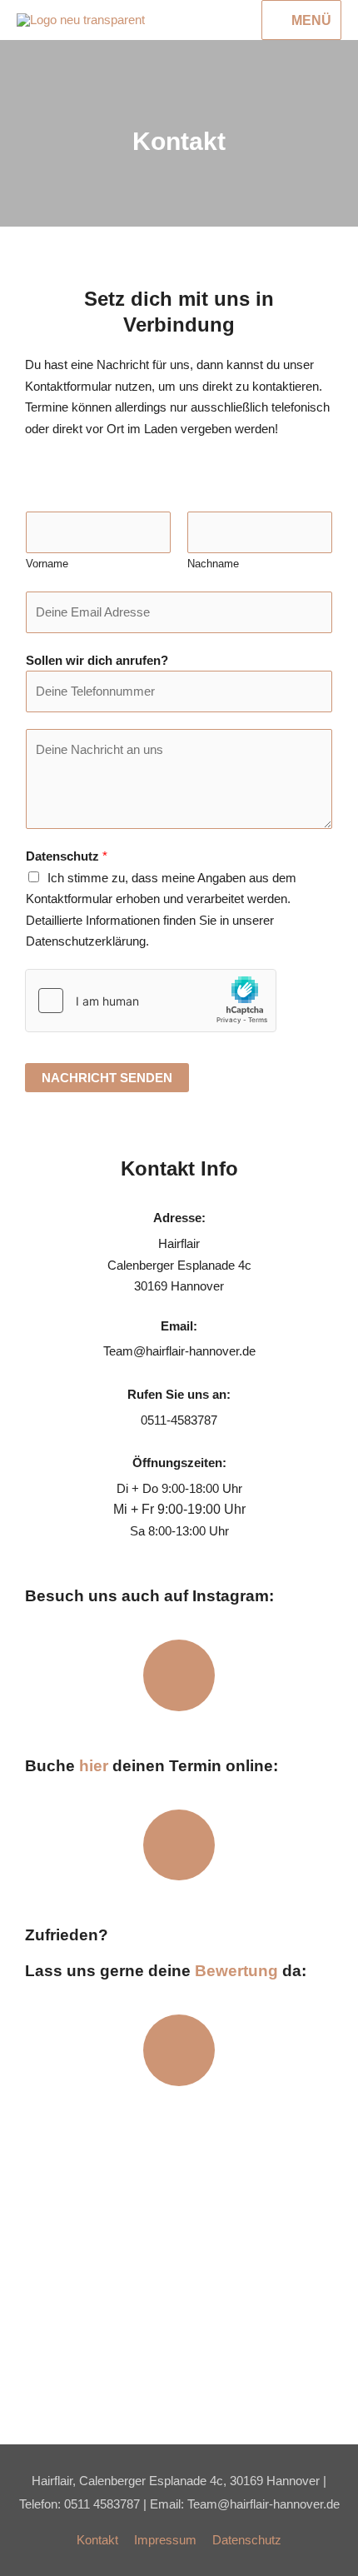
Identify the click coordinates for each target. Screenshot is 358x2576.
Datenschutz (67, 856)
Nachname (213, 564)
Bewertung (236, 1971)
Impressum (165, 2540)
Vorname (47, 564)
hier (94, 1766)
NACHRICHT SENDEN (107, 1078)
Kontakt (97, 2540)
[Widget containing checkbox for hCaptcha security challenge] (151, 1001)
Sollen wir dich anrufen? (97, 660)
